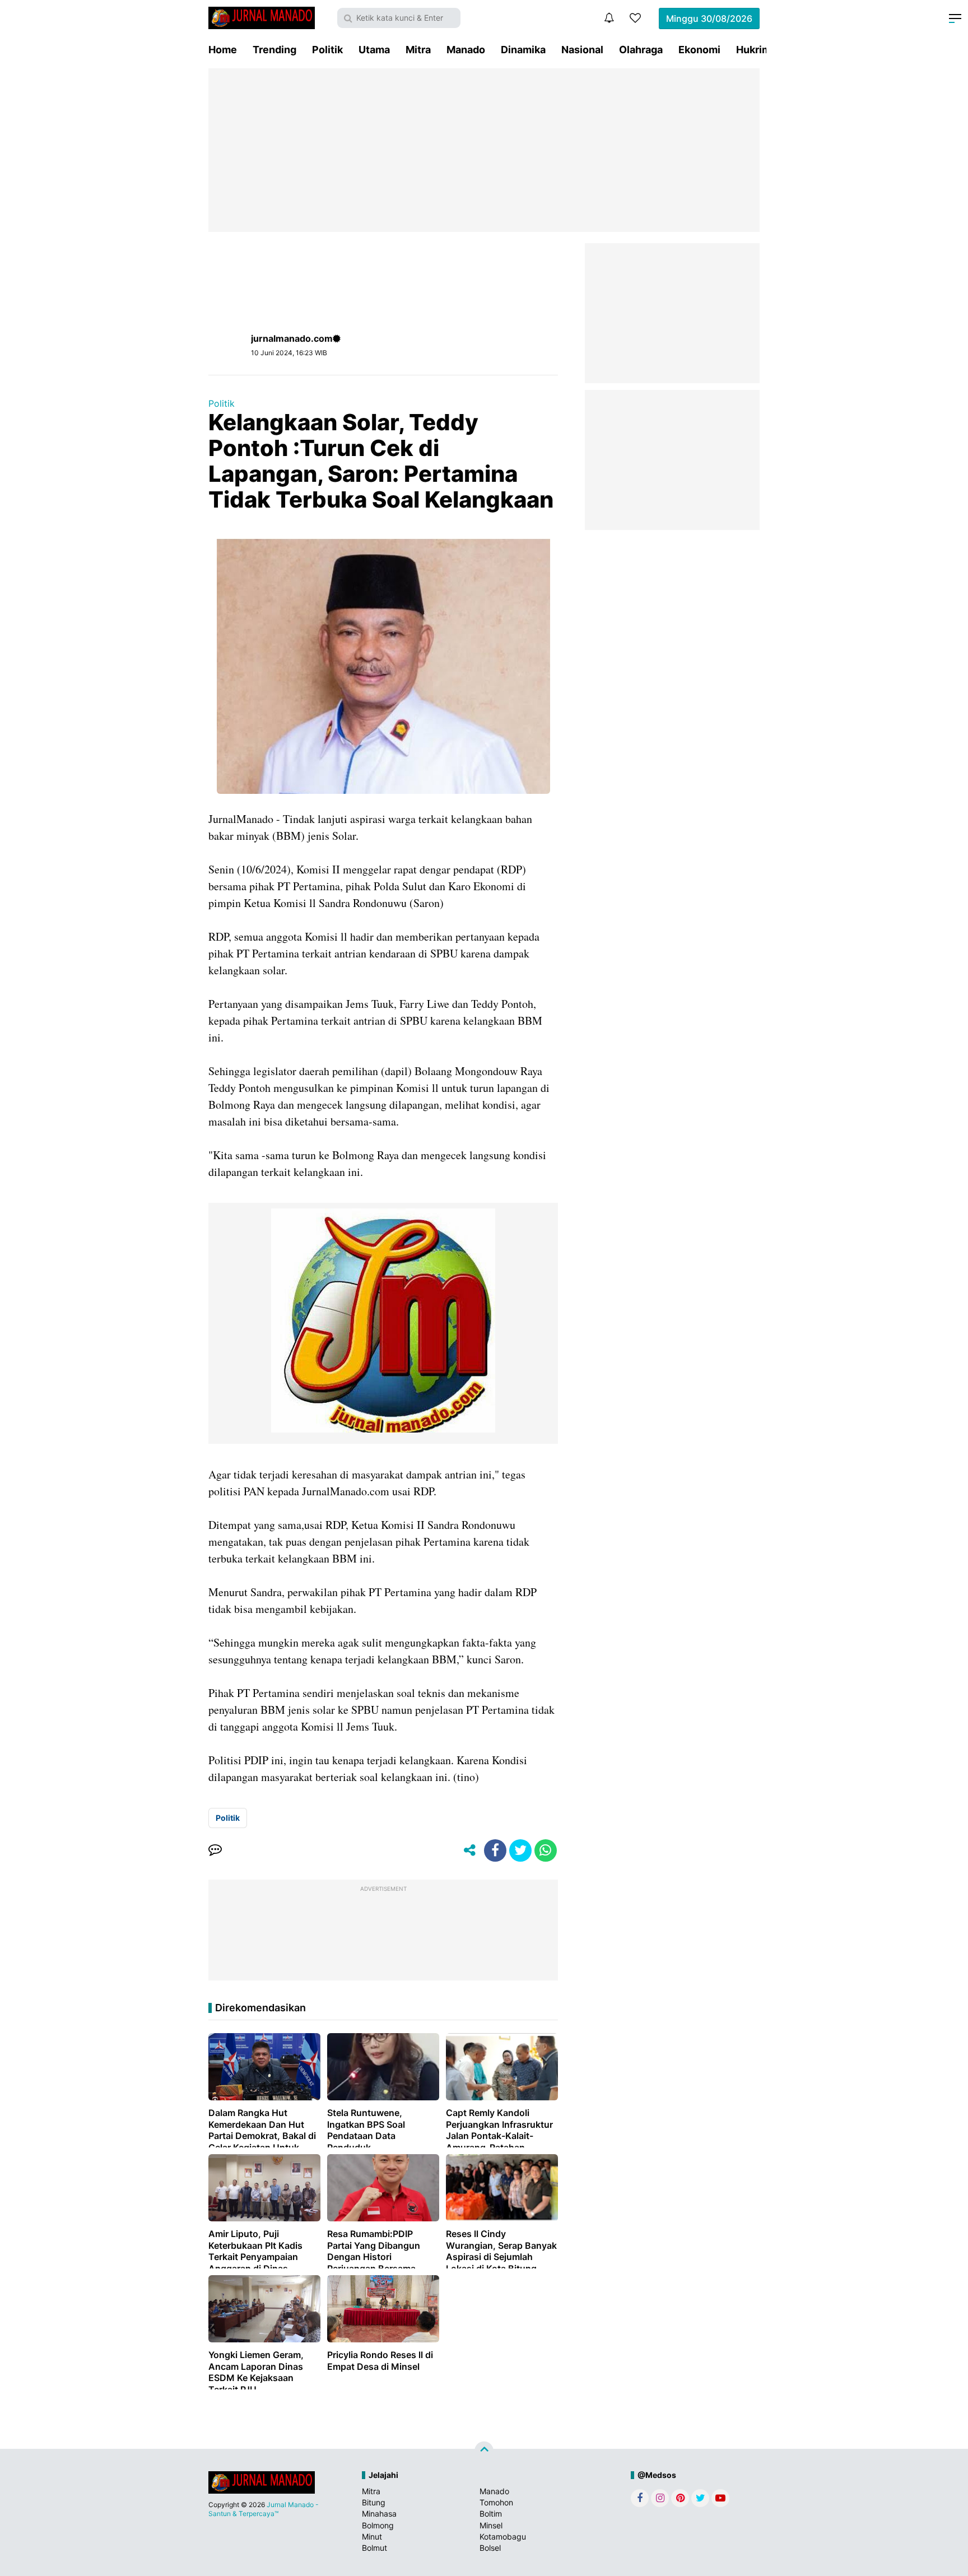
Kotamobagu (503, 2537)
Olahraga (641, 50)
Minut (372, 2537)
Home (223, 50)
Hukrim (753, 50)
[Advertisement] (484, 150)
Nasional (582, 50)
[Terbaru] (609, 18)
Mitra (418, 50)
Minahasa (379, 2514)
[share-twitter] (520, 1850)
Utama (374, 50)
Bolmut (374, 2548)
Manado (466, 50)
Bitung (374, 2502)
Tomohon (496, 2502)
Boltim (491, 2514)
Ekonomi (699, 50)
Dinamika (523, 50)
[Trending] (635, 18)
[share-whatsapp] (546, 1850)
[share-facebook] (495, 1850)
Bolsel (490, 2548)
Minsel (491, 2525)
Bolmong (378, 2525)
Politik (327, 50)
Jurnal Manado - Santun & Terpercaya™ (264, 2509)
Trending (274, 50)
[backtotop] (484, 2451)
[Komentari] (215, 1850)
